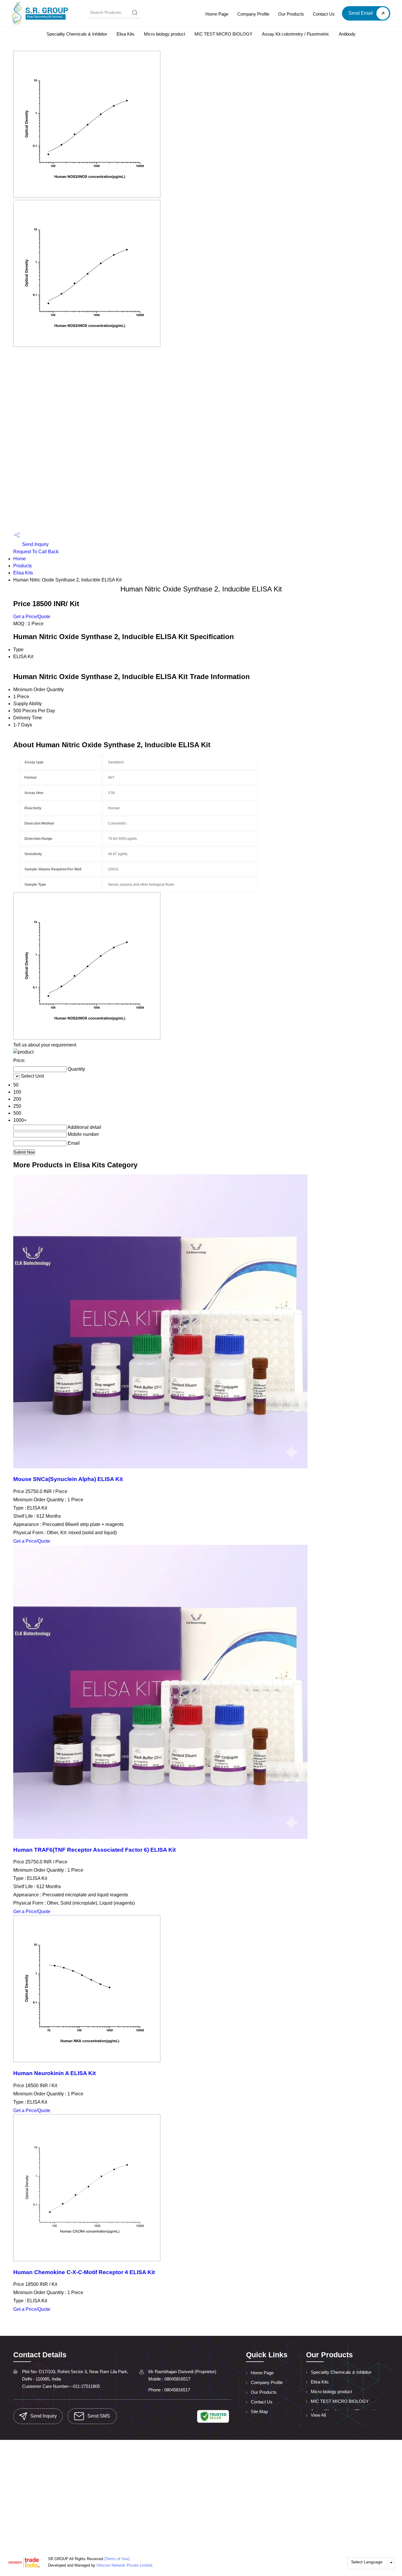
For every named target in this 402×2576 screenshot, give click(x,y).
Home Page (217, 14)
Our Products (291, 14)
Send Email (361, 13)
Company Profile (253, 14)
